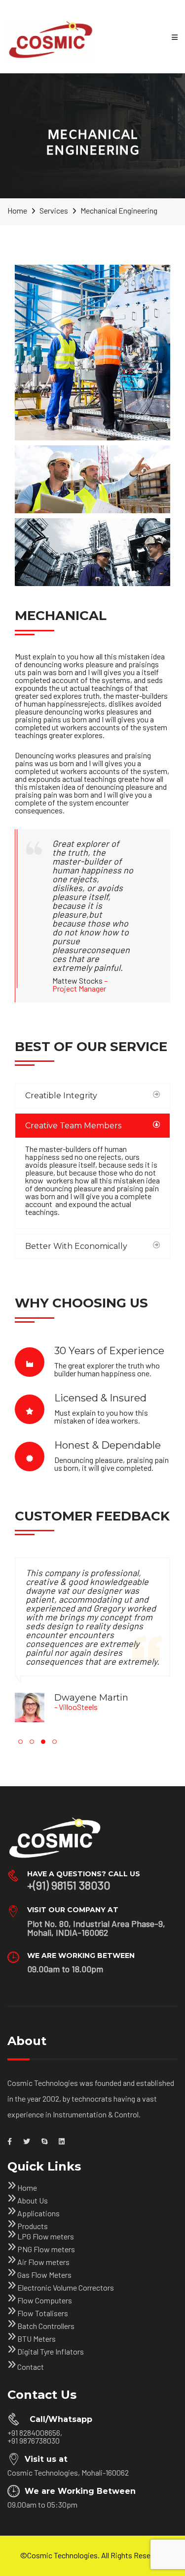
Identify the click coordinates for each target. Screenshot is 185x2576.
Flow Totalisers (43, 2313)
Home (27, 2188)
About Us (33, 2200)
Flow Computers (45, 2300)
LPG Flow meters (46, 2236)
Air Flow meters (43, 2262)
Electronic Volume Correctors (66, 2287)
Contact (31, 2367)
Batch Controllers (46, 2326)
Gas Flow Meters (44, 2275)
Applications (38, 2213)
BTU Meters (37, 2339)
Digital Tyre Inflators (51, 2351)
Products (33, 2226)
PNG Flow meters (46, 2249)
